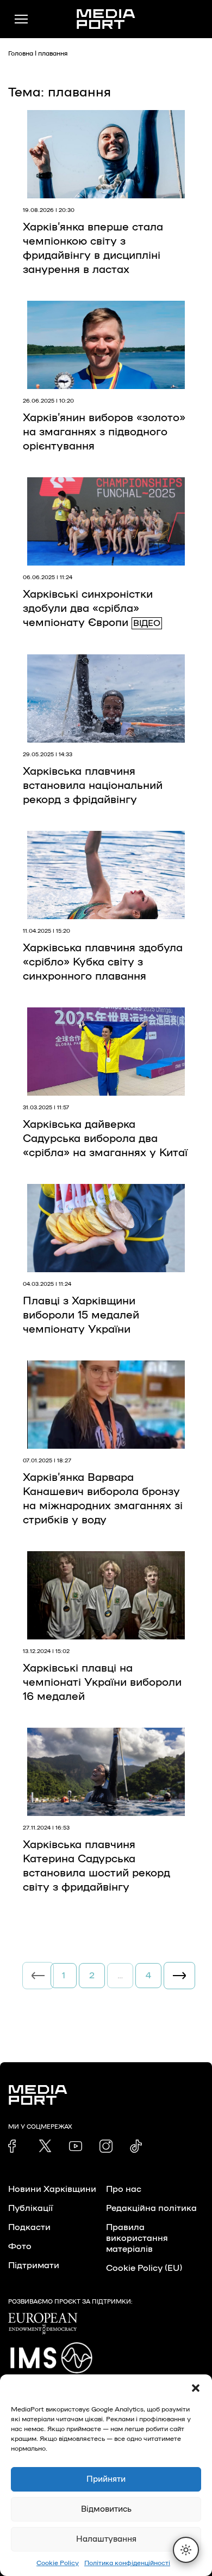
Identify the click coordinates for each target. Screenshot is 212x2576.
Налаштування (106, 2539)
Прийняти (106, 2479)
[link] (15, 2146)
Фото (20, 2246)
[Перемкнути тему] (186, 2550)
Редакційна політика (151, 2208)
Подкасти (29, 2227)
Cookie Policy (58, 2563)
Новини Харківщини (52, 2189)
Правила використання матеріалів (137, 2238)
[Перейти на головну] (106, 19)
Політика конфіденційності (127, 2563)
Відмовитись (106, 2509)
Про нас (124, 2189)
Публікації (30, 2208)
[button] (196, 2388)
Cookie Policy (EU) (144, 2268)
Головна (21, 53)
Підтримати (34, 2265)
